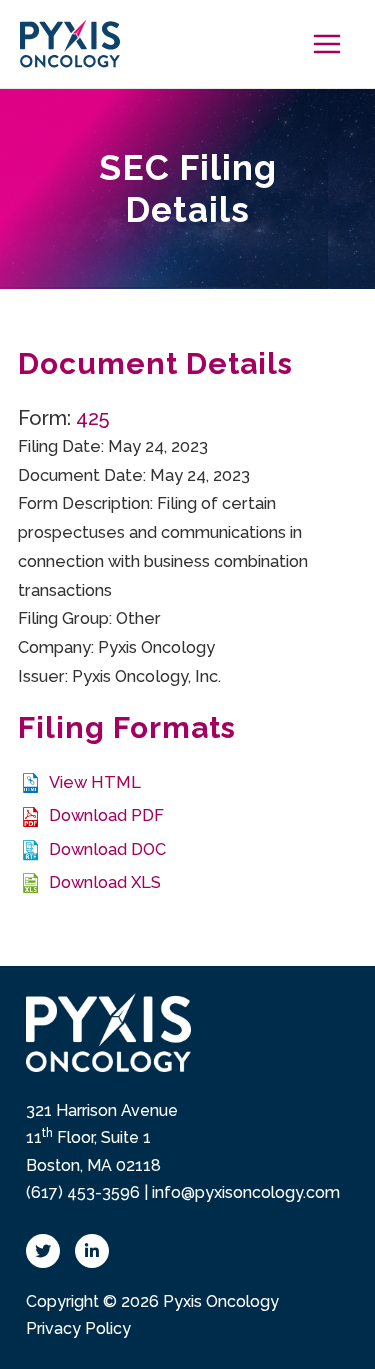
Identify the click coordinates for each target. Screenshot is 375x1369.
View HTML (95, 782)
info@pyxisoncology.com (246, 1192)
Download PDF (106, 815)
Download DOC (107, 849)
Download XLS (105, 882)
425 (92, 418)
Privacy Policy (78, 1328)
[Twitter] (43, 1251)
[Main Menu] (326, 44)
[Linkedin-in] (92, 1251)
